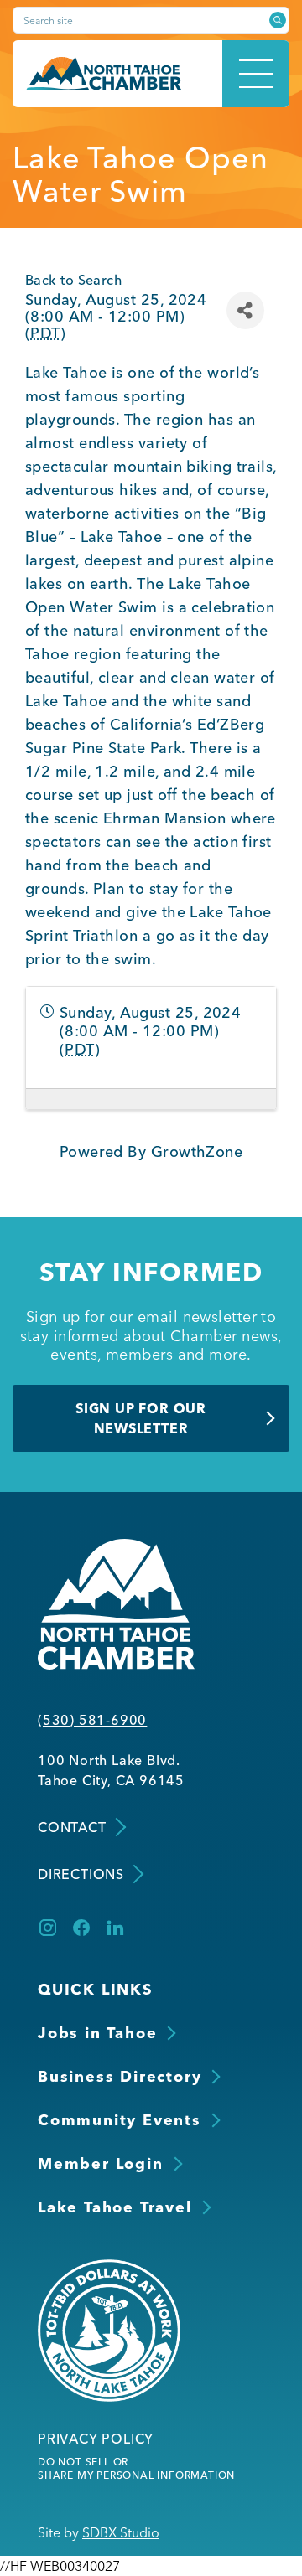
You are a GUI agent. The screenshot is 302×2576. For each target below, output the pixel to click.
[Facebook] (81, 1928)
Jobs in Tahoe (97, 2033)
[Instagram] (48, 1928)
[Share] (245, 310)
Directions (81, 1874)
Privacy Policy (96, 2439)
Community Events (120, 2120)
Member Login (101, 2163)
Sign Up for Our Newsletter (141, 1418)
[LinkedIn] (115, 1928)
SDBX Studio (121, 2532)
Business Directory (120, 2076)
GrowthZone (197, 1151)
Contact (72, 1827)
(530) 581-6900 (92, 1720)
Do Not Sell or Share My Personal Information (136, 2468)
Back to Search (73, 280)
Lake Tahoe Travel (115, 2207)
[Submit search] (278, 20)
